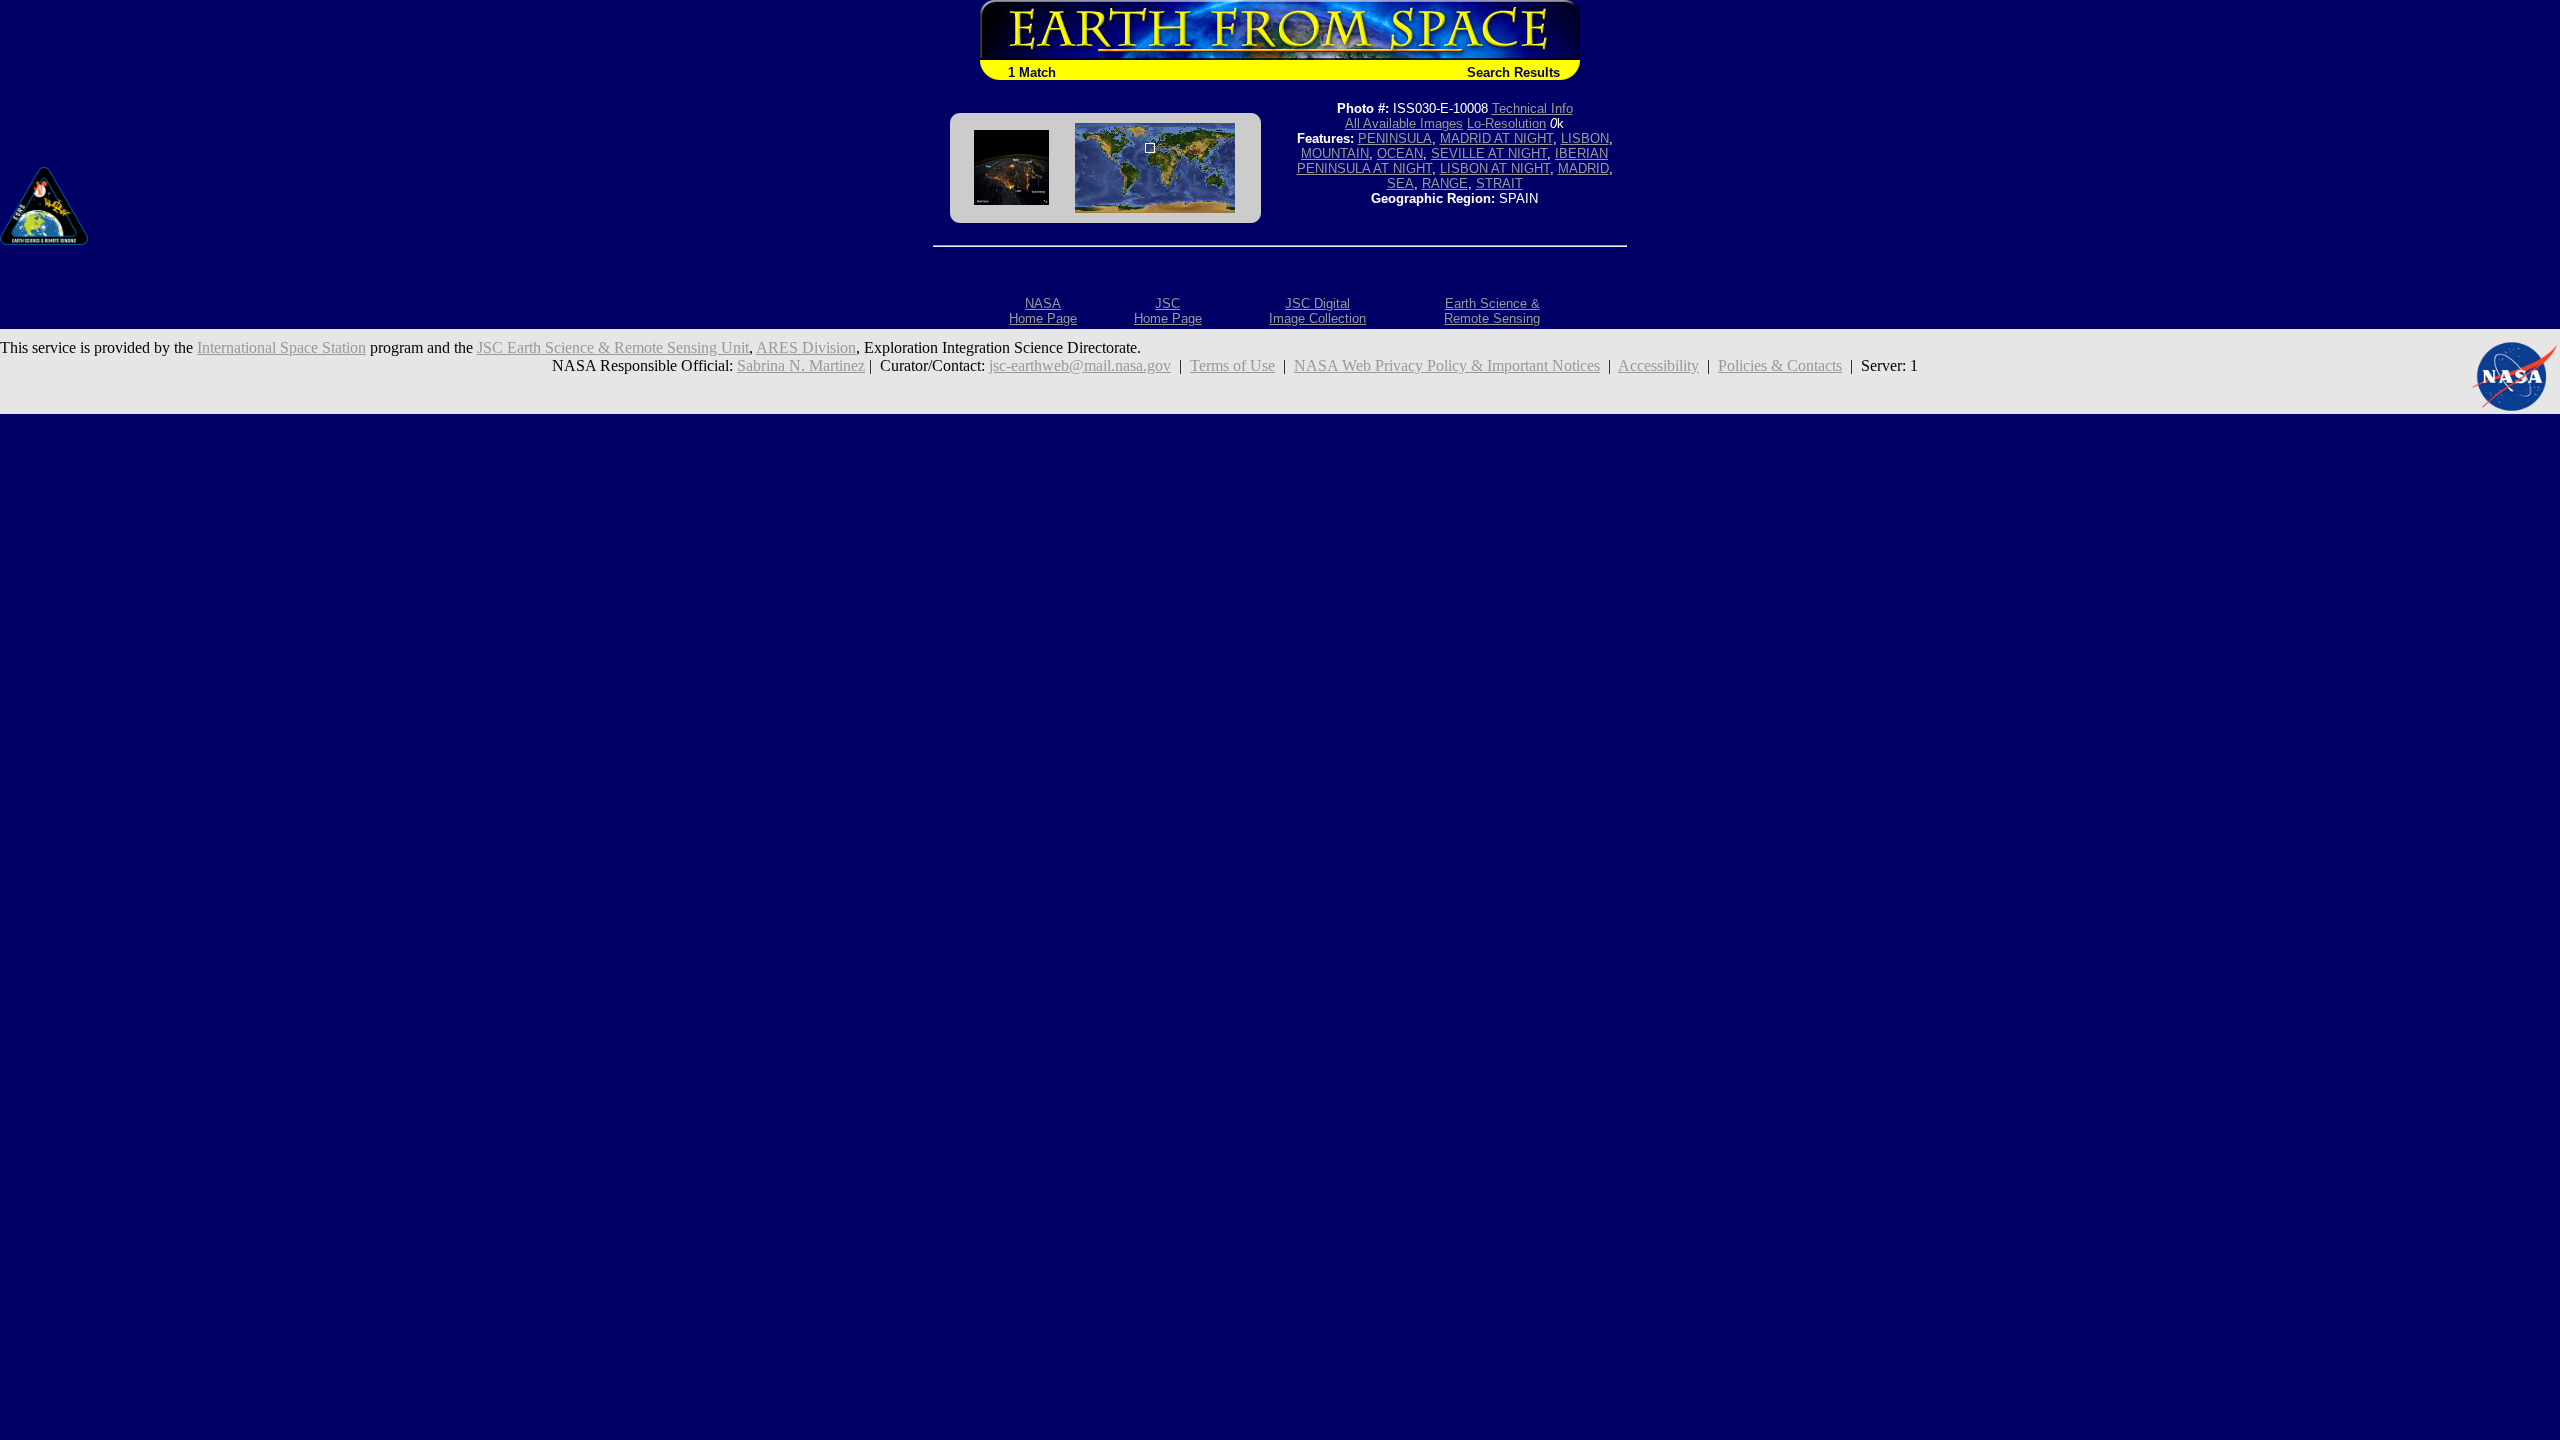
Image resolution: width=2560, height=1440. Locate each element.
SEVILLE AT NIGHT (1489, 153)
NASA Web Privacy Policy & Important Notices (1447, 365)
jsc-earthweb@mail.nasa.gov (1080, 365)
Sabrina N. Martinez (801, 365)
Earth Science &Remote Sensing (1492, 311)
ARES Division (806, 347)
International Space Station (281, 347)
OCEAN (1400, 153)
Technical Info (1532, 108)
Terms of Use (1232, 365)
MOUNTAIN (1335, 153)
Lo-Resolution (1506, 123)
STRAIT (1499, 183)
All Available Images (1404, 123)
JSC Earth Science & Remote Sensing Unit (613, 347)
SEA (1400, 183)
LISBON (1585, 138)
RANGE (1445, 183)
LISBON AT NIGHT (1495, 168)
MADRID (1583, 168)
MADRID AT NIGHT (1496, 138)
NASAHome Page (1043, 311)
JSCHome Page (1168, 311)
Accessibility (1658, 365)
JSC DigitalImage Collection (1317, 311)
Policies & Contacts (1780, 365)
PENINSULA (1395, 138)
